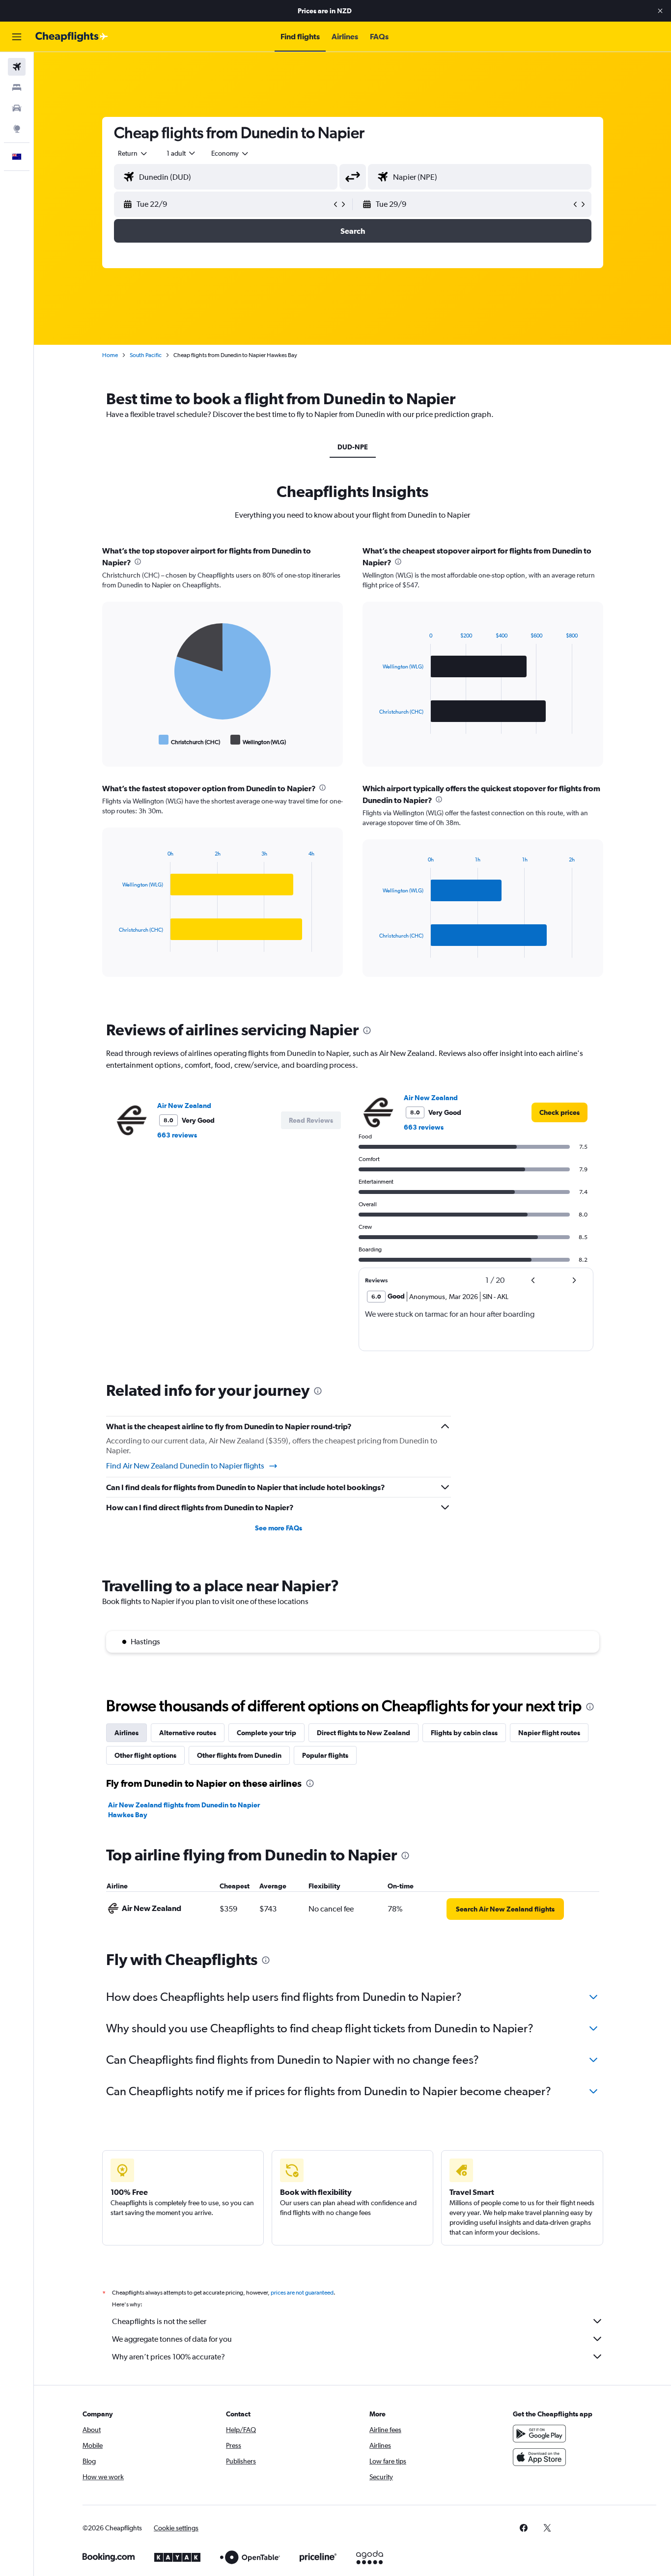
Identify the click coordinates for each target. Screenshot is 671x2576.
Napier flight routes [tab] (549, 1733)
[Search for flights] (17, 67)
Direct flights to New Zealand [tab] (363, 1733)
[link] (559, 1112)
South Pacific (146, 355)
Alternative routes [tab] (188, 1733)
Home (110, 355)
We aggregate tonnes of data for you (172, 2339)
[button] (660, 11)
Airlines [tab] (126, 1733)
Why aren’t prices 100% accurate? (168, 2357)
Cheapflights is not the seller (159, 2321)
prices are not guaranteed (302, 2293)
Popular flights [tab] (325, 1755)
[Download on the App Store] (539, 2457)
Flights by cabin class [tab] (464, 1733)
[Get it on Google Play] (539, 2434)
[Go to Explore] (17, 129)
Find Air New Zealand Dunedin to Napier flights (185, 1466)
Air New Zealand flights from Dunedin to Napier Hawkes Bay (184, 1810)
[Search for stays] (17, 87)
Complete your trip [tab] (266, 1733)
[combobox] (133, 153)
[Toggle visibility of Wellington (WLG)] (258, 740)
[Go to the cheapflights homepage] (72, 37)
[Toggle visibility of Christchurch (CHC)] (190, 740)
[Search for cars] (17, 108)
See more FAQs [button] (279, 1528)
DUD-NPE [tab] (353, 447)
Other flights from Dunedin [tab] (239, 1755)
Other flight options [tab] (145, 1755)
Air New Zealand (184, 1106)
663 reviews (177, 1135)
